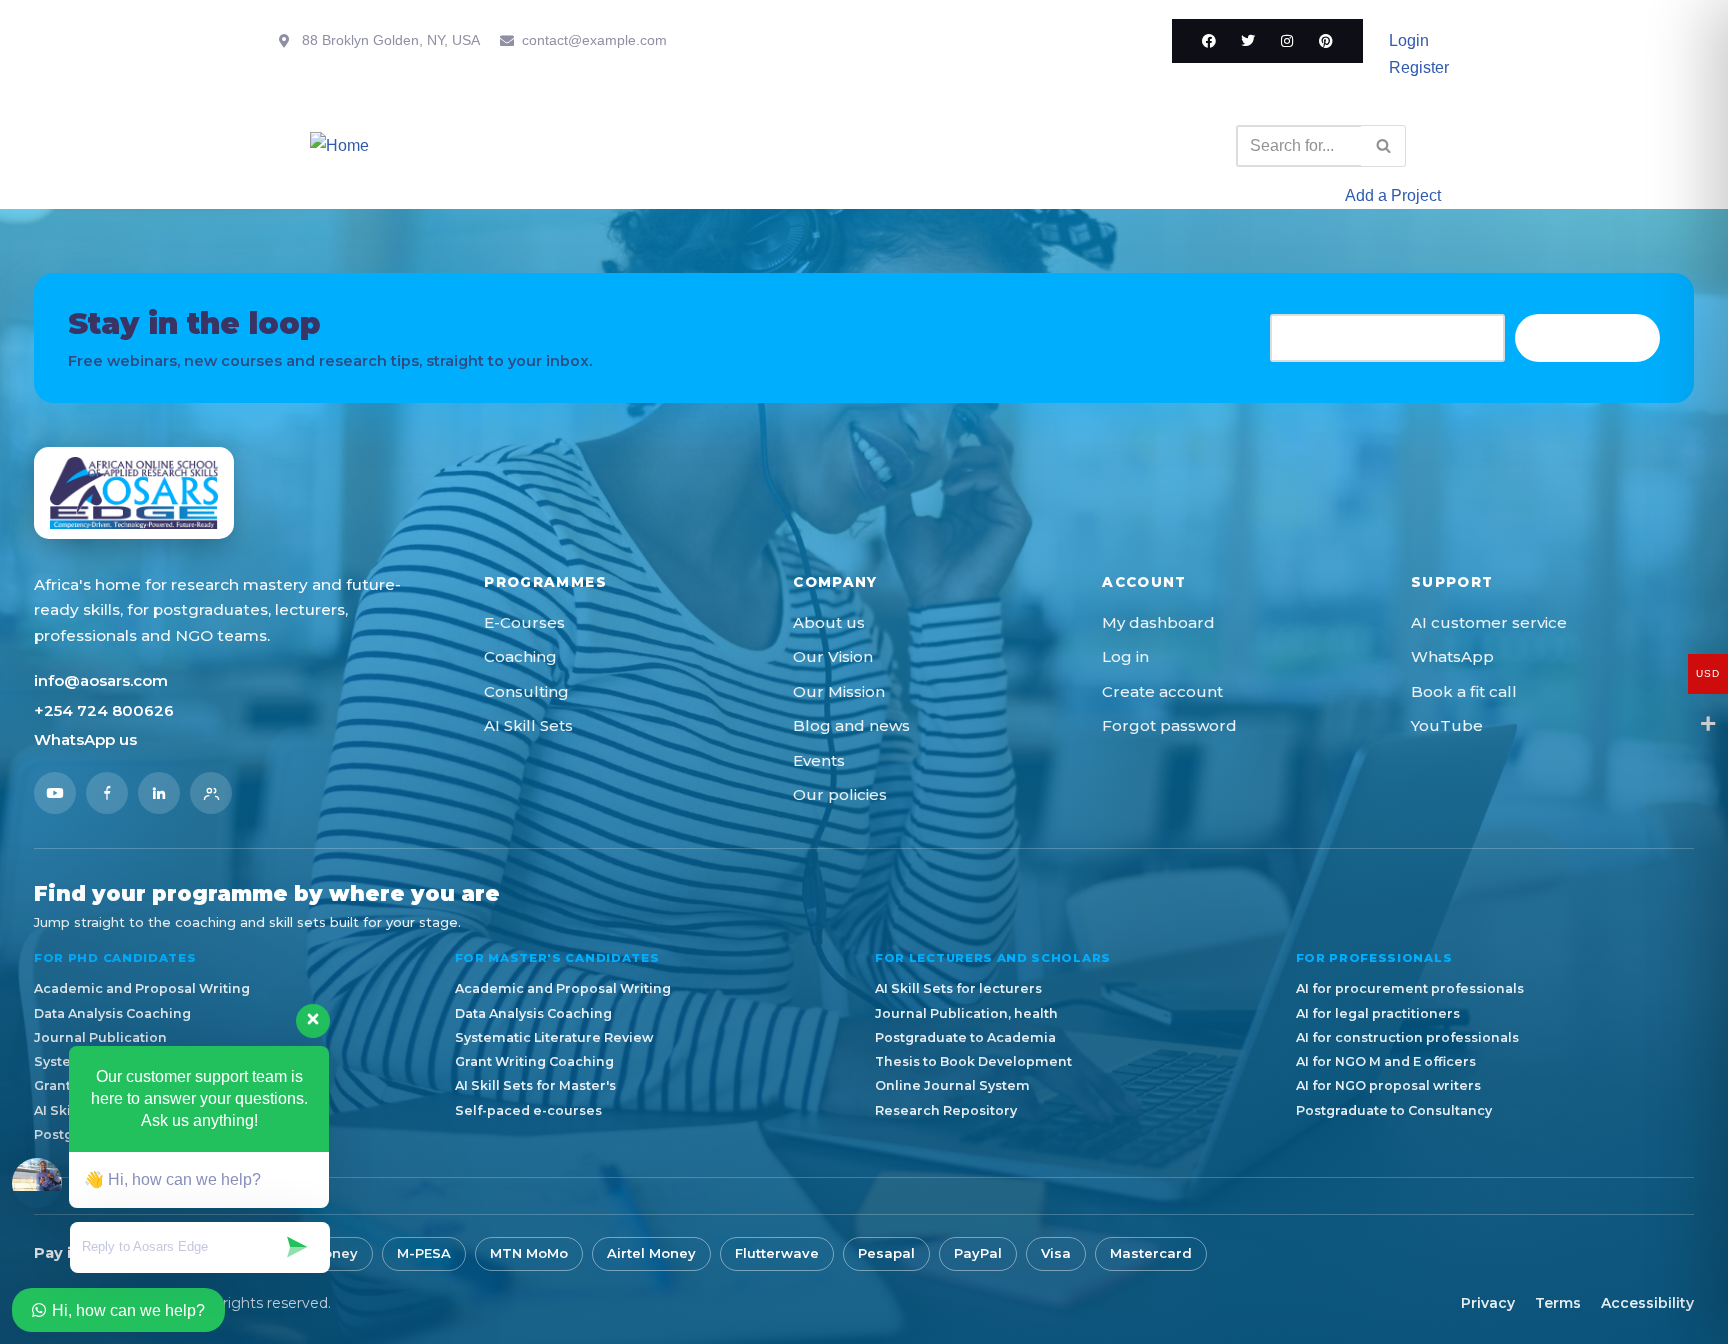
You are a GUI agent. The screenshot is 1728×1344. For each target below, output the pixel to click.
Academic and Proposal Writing (142, 988)
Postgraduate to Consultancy (1394, 1110)
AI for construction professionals (1407, 1037)
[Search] (1383, 146)
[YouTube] (55, 793)
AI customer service (1489, 622)
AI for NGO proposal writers (1388, 1085)
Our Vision (833, 656)
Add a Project (1393, 195)
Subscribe (1587, 337)
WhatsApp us (85, 739)
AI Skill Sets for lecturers (958, 988)
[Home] (339, 145)
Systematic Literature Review (554, 1037)
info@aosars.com (101, 680)
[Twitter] (1248, 41)
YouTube (1447, 725)
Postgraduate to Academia (965, 1037)
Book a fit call (1464, 691)
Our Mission (839, 691)
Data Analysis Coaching (533, 1013)
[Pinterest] (1326, 41)
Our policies (840, 794)
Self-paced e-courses (528, 1110)
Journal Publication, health (966, 1013)
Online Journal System (952, 1085)
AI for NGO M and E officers (1386, 1061)
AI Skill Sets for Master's (535, 1085)
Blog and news (851, 725)
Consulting (526, 691)
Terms (1558, 1303)
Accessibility (1647, 1303)
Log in (1125, 656)
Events (819, 760)
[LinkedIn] (159, 793)
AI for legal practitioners (1378, 1013)
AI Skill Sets (528, 725)
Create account (1162, 691)
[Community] (211, 793)
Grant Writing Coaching (534, 1061)
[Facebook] (1209, 41)
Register (1419, 67)
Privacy (1488, 1303)
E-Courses (524, 622)
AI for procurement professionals (1410, 988)
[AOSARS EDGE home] (134, 493)
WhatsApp (1452, 656)
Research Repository (946, 1110)
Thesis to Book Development (973, 1061)
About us (829, 622)
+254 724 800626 (104, 710)
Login (1409, 40)
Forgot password (1169, 725)
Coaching (520, 656)
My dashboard (1158, 622)
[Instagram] (1287, 41)
